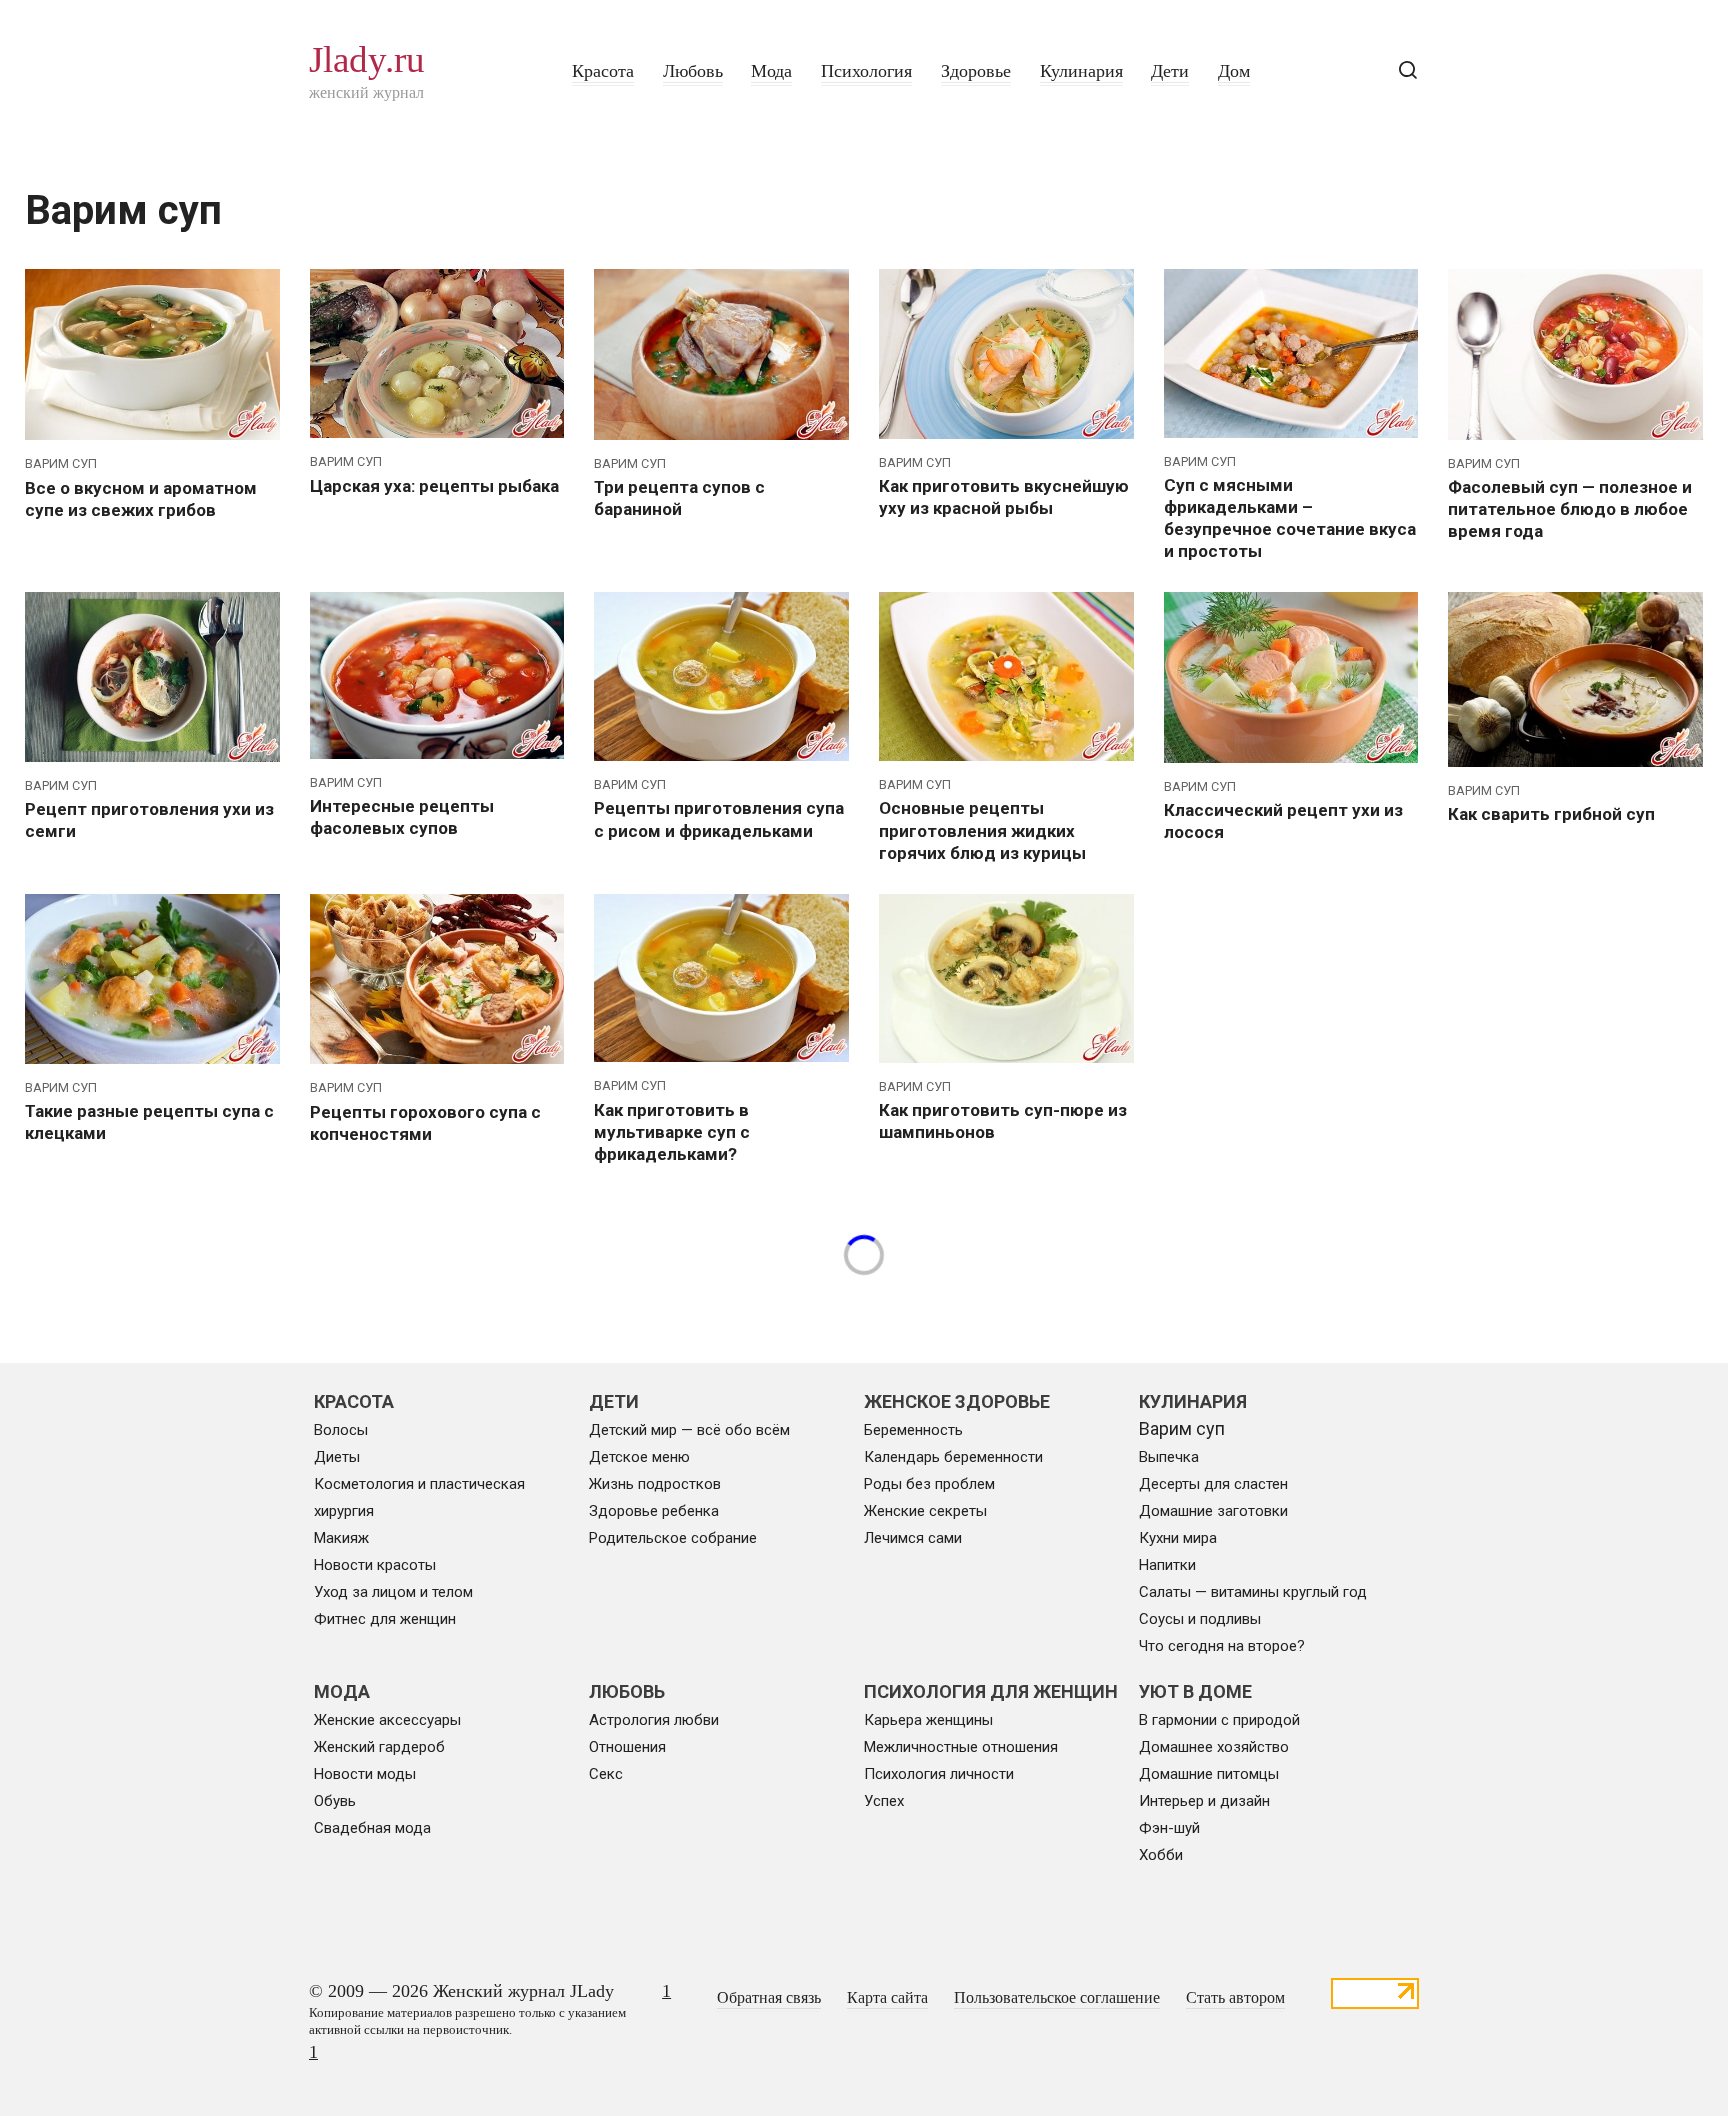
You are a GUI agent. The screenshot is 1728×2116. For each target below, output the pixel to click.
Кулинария (1081, 71)
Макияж (341, 1538)
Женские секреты (925, 1511)
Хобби (1161, 1855)
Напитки (1167, 1565)
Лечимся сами (913, 1538)
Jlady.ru (367, 59)
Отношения (627, 1747)
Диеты (337, 1457)
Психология (866, 71)
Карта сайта (887, 1998)
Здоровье (976, 71)
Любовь (693, 71)
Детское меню (639, 1457)
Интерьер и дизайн (1204, 1801)
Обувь (335, 1801)
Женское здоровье (957, 1401)
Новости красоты (375, 1565)
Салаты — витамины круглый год (1253, 1592)
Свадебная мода (372, 1828)
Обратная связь (769, 1998)
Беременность (913, 1430)
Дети (1170, 71)
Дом (1234, 71)
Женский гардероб (379, 1747)
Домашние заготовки (1213, 1511)
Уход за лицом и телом (393, 1592)
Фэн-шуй (1169, 1828)
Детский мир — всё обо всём (689, 1430)
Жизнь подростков (655, 1484)
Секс (606, 1774)
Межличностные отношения (961, 1747)
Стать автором (1235, 1998)
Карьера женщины (928, 1720)
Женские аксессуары (387, 1720)
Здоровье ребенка (654, 1511)
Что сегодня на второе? (1222, 1646)
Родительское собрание (673, 1538)
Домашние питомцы (1209, 1774)
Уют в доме (1195, 1691)
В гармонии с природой (1219, 1720)
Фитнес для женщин (385, 1619)
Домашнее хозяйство (1214, 1747)
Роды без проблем (929, 1484)
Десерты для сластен (1213, 1484)
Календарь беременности (953, 1457)
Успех (884, 1801)
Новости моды (365, 1774)
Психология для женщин (991, 1691)
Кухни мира (1178, 1538)
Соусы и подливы (1200, 1619)
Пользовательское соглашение (1057, 1998)
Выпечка (1169, 1457)
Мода (771, 71)
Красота (603, 71)
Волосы (341, 1430)
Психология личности (939, 1774)
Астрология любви (654, 1720)
